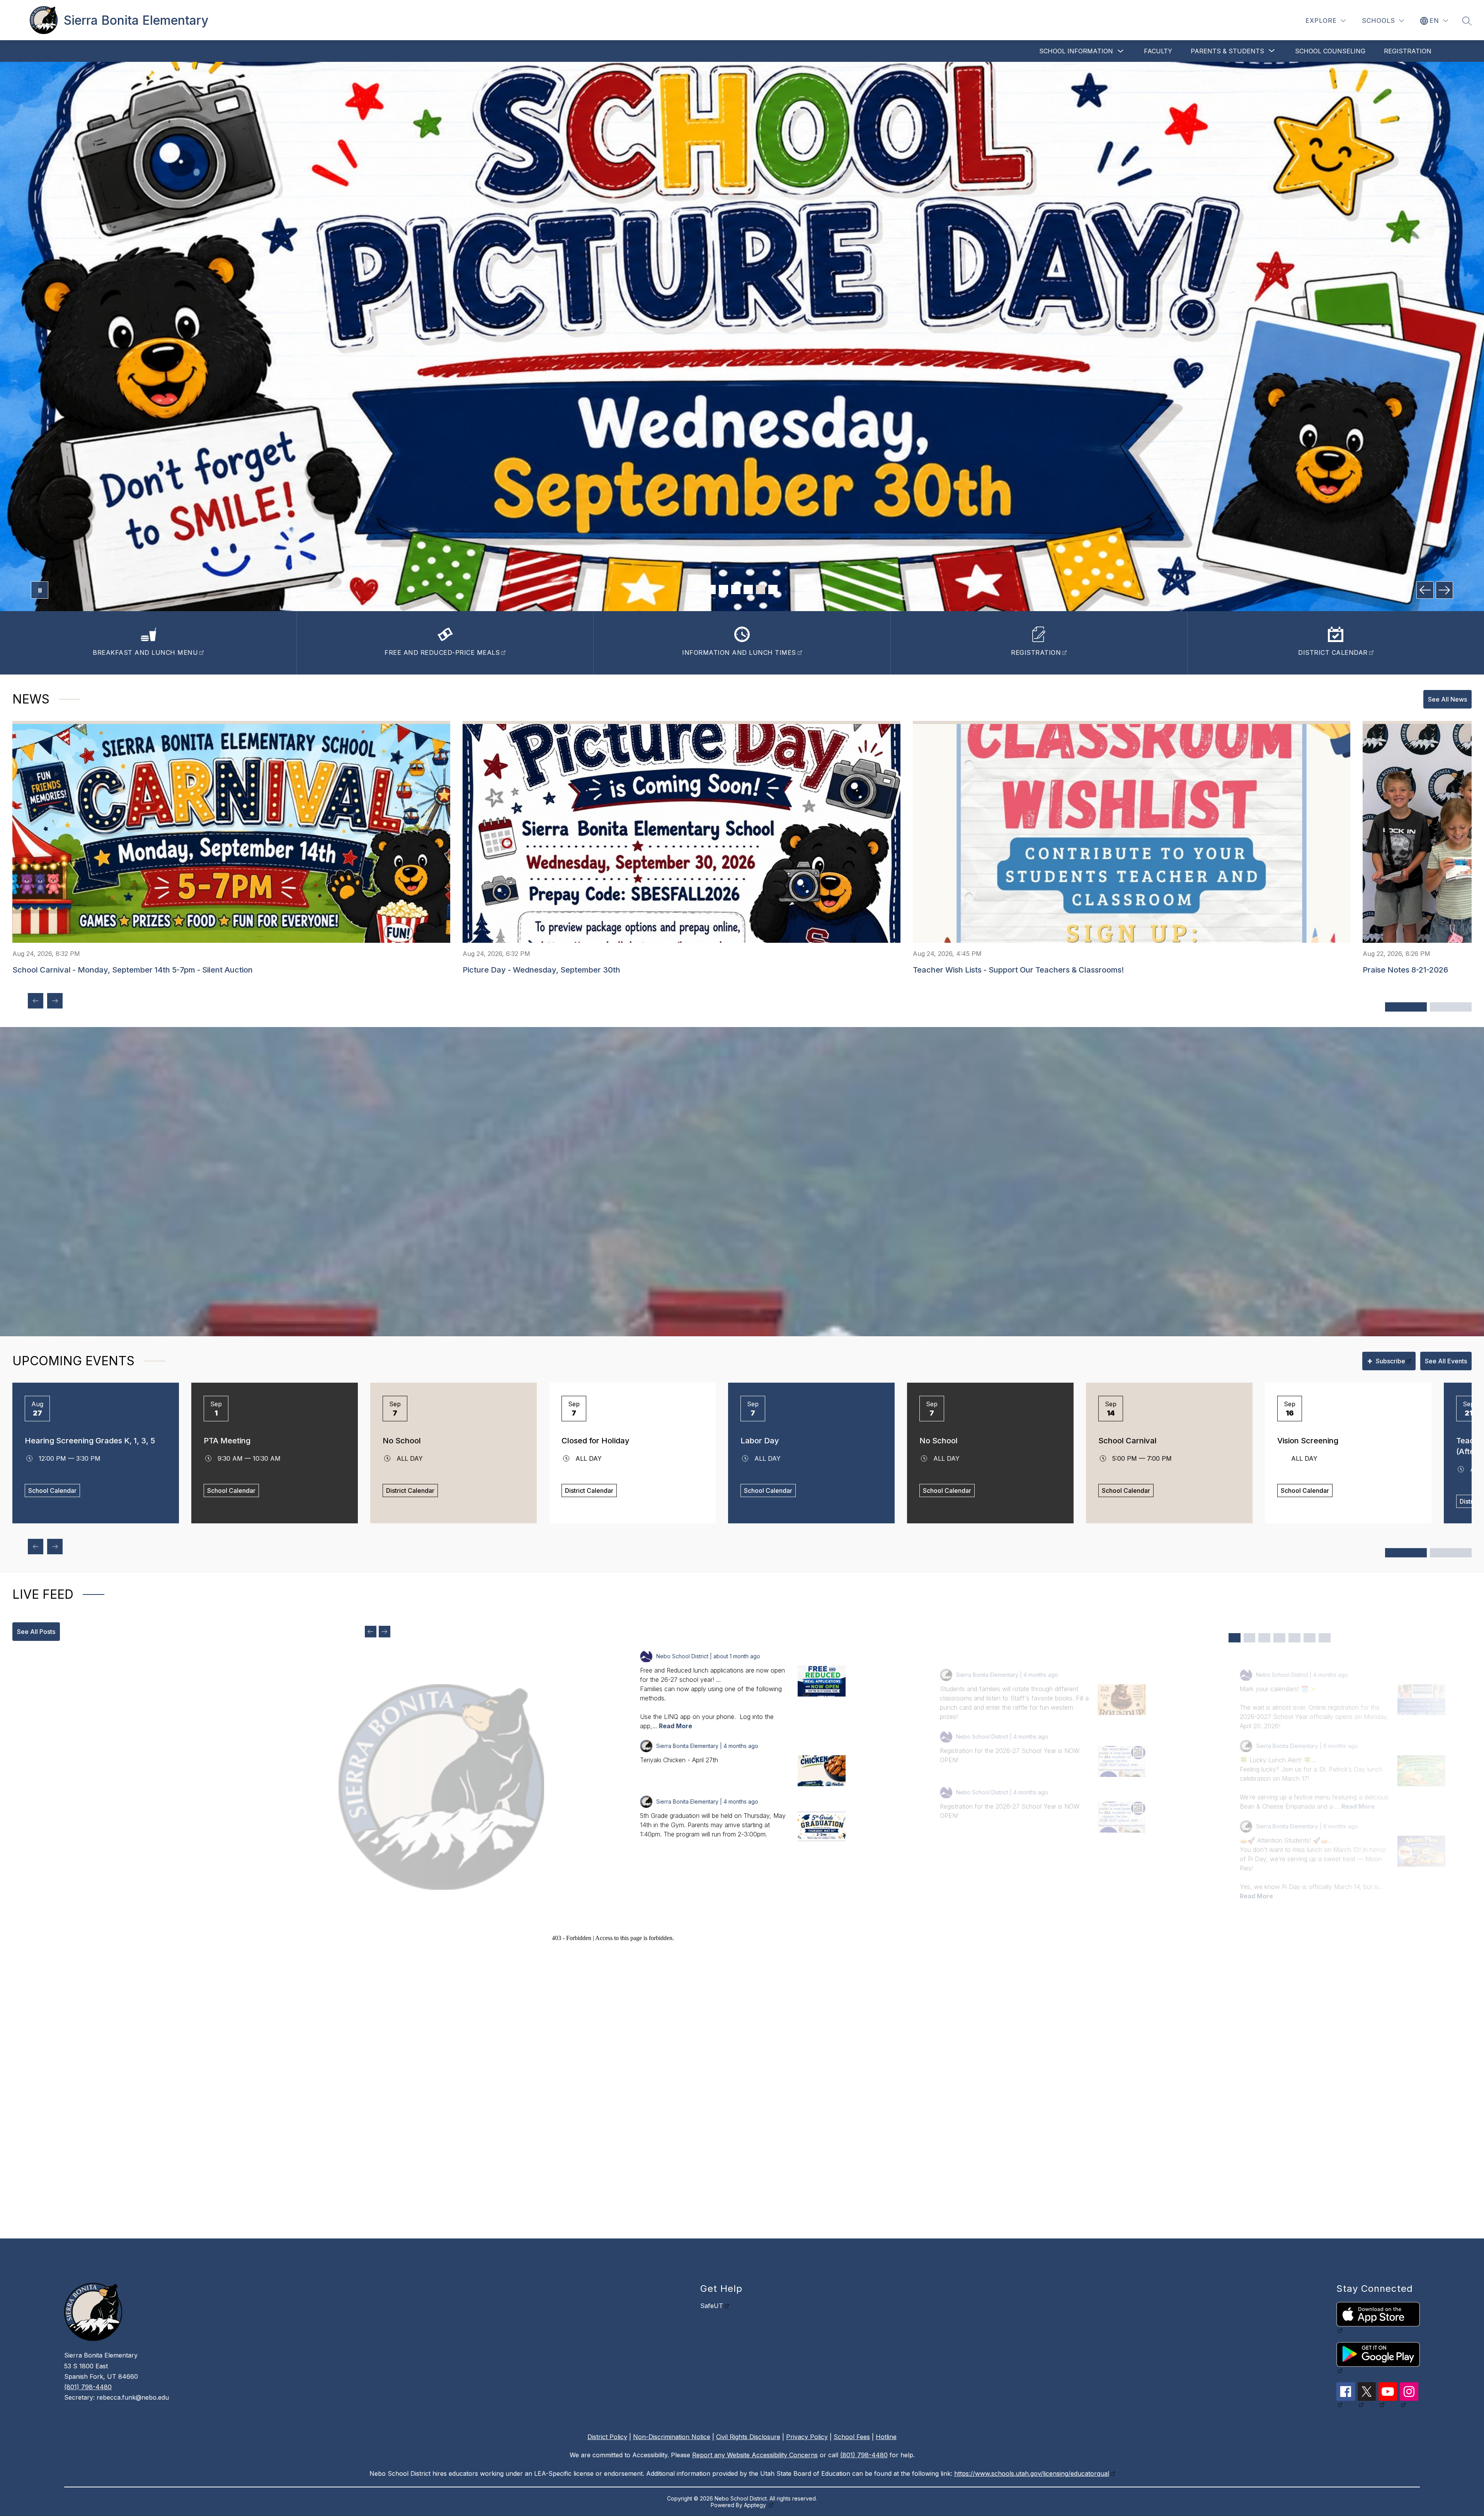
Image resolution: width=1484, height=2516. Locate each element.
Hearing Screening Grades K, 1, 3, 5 (90, 1441)
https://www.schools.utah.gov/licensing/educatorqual (1032, 2473)
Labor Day (760, 1441)
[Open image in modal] (822, 1681)
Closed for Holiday (596, 1441)
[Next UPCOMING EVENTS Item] (55, 1547)
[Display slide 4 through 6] (1451, 1007)
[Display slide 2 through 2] (1250, 1638)
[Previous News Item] (36, 1001)
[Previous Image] (1425, 590)
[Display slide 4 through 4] (1279, 1638)
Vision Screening (1308, 1441)
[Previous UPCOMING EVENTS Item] (36, 1547)
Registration (1408, 51)
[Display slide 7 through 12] (1451, 1553)
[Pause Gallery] (40, 590)
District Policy (607, 2437)
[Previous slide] (371, 1632)
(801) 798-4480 (88, 2387)
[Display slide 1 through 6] (1406, 1553)
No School (402, 1441)
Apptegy (756, 2505)
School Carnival (1127, 1441)
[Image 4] (748, 589)
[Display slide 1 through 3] (1406, 1007)
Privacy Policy (807, 2437)
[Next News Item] (55, 1001)
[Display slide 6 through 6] (1310, 1638)
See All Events (1446, 1361)
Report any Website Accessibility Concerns (755, 2455)
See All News (1447, 699)
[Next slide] (385, 1632)
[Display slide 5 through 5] (1294, 1638)
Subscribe (1386, 1361)
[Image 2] (723, 589)
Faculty (1158, 51)
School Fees (852, 2437)
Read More (676, 1726)
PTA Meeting (227, 1441)
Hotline (886, 2437)
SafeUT (712, 2306)
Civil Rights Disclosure (748, 2437)
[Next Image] (1444, 590)
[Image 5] (761, 589)
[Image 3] (736, 589)
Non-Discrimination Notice (672, 2437)
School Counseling (1330, 51)
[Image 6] (773, 589)
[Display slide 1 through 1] (1235, 1638)
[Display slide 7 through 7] (1325, 1638)
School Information (1076, 51)
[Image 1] (711, 589)
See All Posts (36, 1632)
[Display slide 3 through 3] (1264, 1638)
